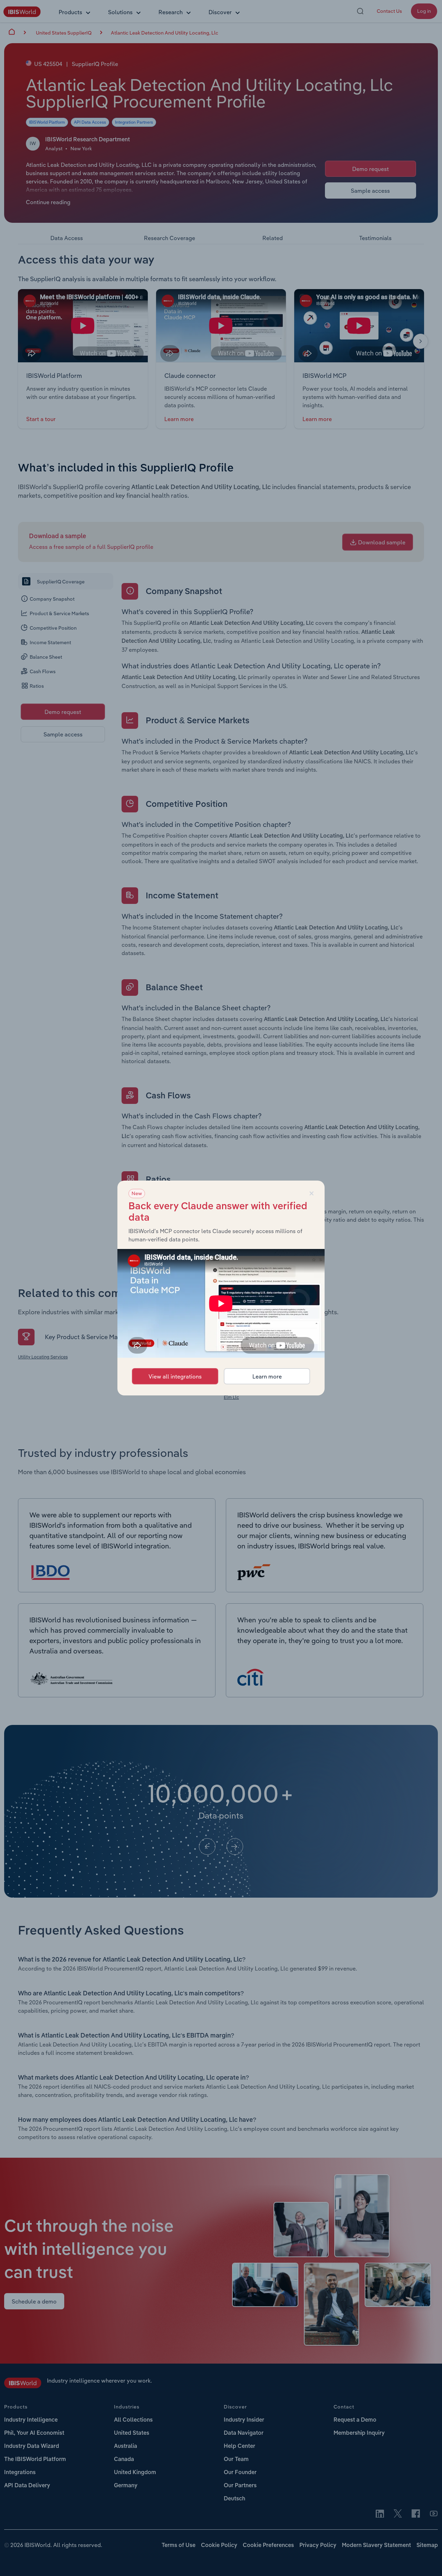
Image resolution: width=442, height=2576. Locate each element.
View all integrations (175, 1376)
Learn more (267, 1376)
